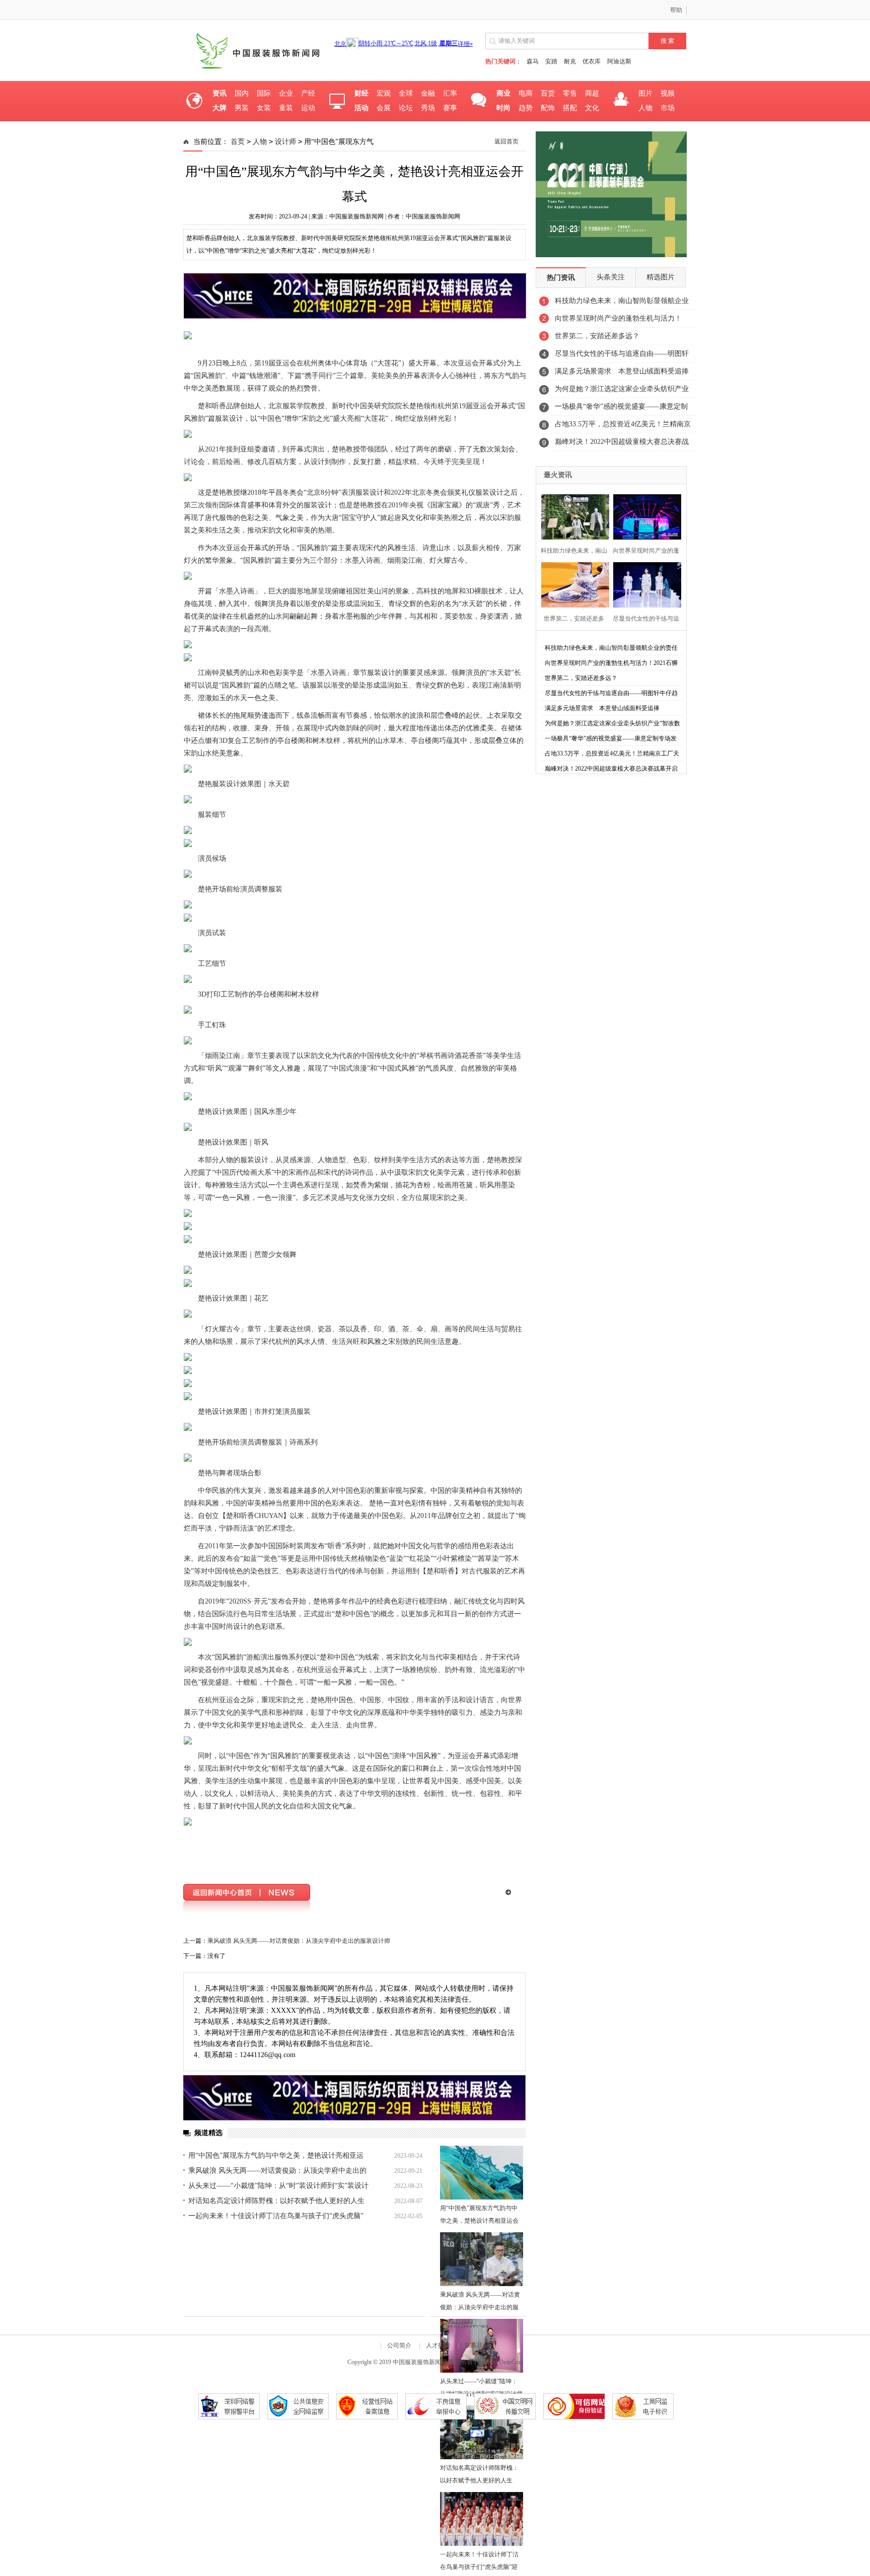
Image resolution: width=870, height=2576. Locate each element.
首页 (238, 142)
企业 (286, 93)
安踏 (551, 61)
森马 (533, 61)
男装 (242, 108)
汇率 (450, 93)
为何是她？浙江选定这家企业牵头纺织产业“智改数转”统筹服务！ (622, 392)
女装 (264, 108)
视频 (668, 93)
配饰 (548, 108)
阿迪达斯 (619, 61)
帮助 (676, 10)
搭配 (570, 108)
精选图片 (661, 277)
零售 (570, 93)
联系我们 (477, 2345)
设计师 (285, 142)
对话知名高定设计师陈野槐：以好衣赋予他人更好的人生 (276, 2201)
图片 (645, 93)
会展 (384, 108)
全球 (406, 93)
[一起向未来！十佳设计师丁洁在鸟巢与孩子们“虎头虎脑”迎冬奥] (482, 2519)
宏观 (384, 93)
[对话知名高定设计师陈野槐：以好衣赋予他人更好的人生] (482, 2432)
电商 (526, 93)
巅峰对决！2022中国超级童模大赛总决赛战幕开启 (622, 444)
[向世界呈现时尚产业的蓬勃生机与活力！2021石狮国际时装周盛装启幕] (644, 516)
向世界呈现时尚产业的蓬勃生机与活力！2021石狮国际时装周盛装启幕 (618, 321)
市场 (668, 108)
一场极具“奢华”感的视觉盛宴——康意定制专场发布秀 (621, 409)
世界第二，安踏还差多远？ (597, 336)
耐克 (570, 61)
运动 (308, 108)
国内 (242, 93)
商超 (592, 93)
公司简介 (399, 2345)
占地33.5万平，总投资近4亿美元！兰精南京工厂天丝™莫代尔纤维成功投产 (623, 427)
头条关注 (611, 277)
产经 (308, 93)
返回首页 (506, 141)
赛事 (450, 108)
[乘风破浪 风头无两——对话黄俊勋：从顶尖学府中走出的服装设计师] (482, 2259)
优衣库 (592, 61)
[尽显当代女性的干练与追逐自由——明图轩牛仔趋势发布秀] (644, 584)
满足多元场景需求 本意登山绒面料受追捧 (622, 371)
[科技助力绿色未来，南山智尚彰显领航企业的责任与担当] (572, 516)
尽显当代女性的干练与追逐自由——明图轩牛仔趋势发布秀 (622, 356)
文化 (592, 108)
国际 (264, 93)
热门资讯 (561, 278)
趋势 (526, 108)
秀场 (428, 108)
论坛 (406, 108)
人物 (645, 108)
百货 (548, 93)
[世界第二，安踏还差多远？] (572, 584)
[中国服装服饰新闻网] (256, 71)
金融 (428, 93)
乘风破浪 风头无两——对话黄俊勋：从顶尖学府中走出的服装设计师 (299, 1941)
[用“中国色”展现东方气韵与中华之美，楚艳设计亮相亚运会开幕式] (482, 2173)
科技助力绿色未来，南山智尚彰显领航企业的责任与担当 (622, 304)
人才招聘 (438, 2345)
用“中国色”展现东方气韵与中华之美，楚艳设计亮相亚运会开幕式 (479, 2221)
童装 (286, 108)
